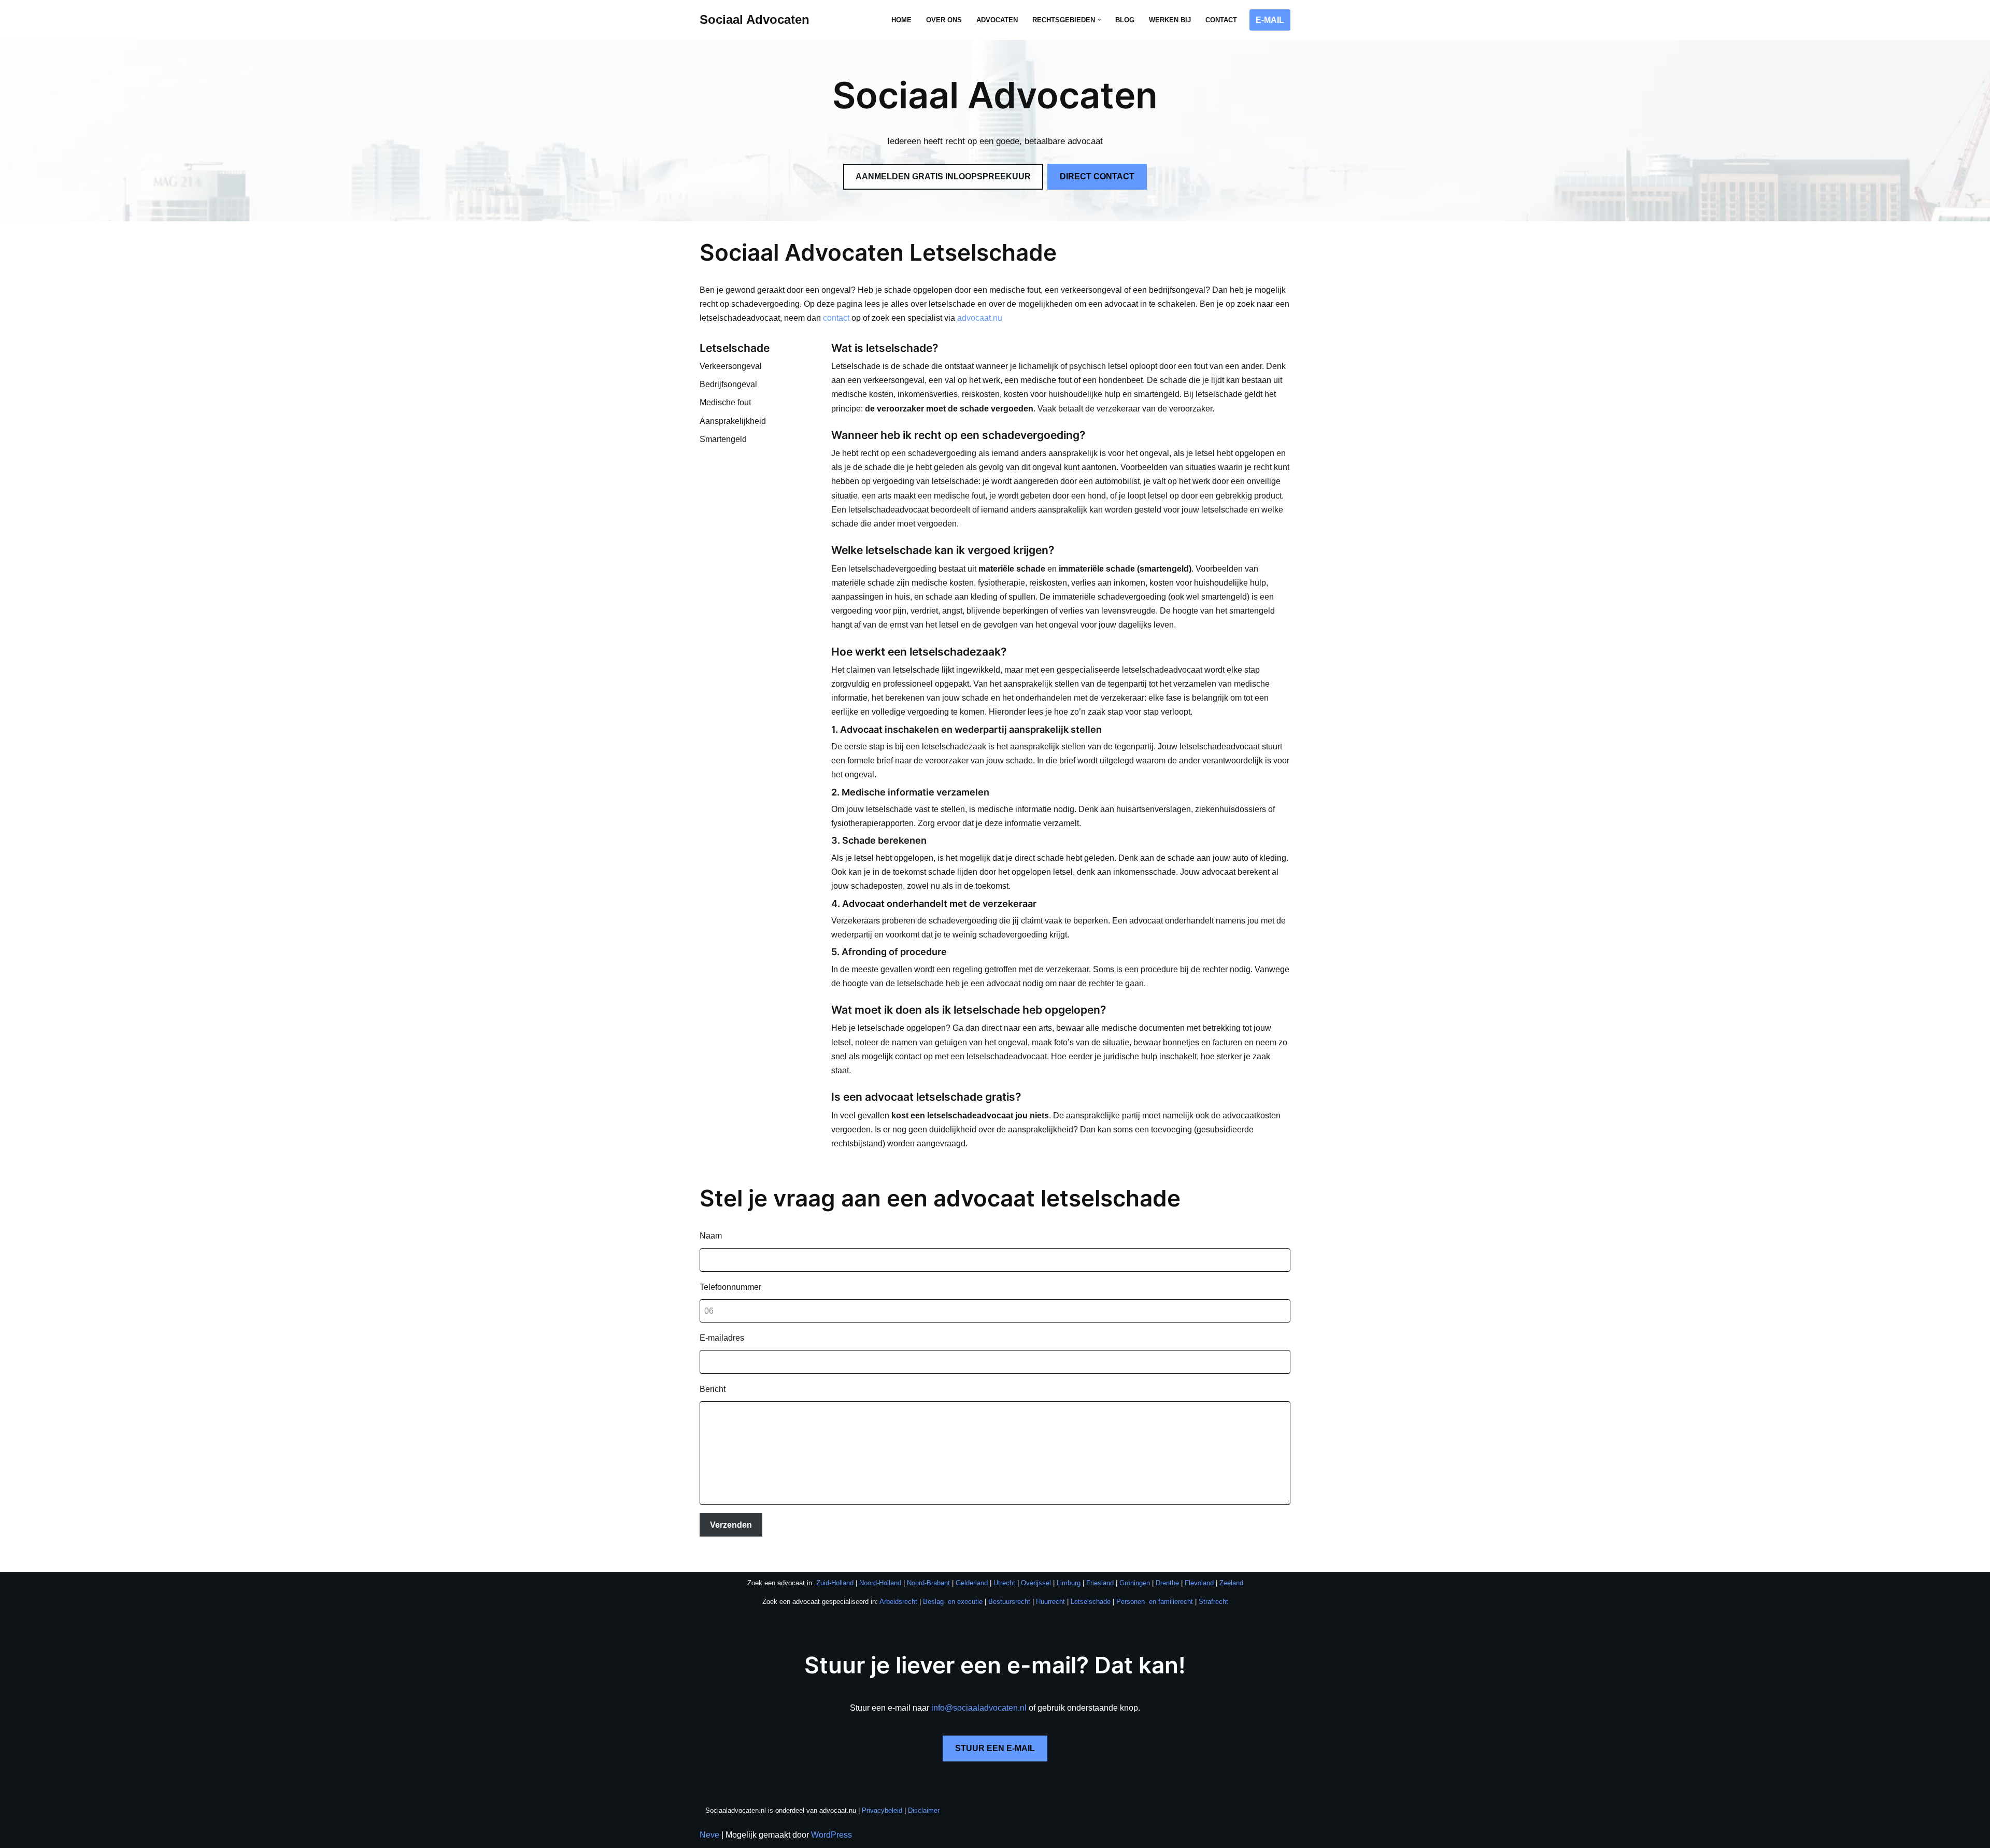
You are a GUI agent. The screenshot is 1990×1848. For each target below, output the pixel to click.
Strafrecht (1213, 1602)
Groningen (1135, 1583)
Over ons (944, 20)
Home (901, 20)
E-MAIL (1270, 20)
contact (836, 318)
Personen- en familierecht (1155, 1602)
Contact (1221, 20)
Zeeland (1231, 1583)
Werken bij (1170, 20)
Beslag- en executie (953, 1602)
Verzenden (731, 1525)
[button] (1099, 20)
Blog (1125, 20)
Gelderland (972, 1583)
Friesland (1100, 1583)
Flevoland (1199, 1583)
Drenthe (1167, 1583)
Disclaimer (924, 1810)
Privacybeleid (882, 1810)
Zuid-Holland (835, 1583)
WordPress (831, 1835)
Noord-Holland (880, 1583)
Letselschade (1091, 1602)
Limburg (1069, 1583)
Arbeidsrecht (898, 1602)
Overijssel (1036, 1583)
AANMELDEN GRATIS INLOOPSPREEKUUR (943, 176)
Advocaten (997, 20)
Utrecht (1004, 1583)
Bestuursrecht (1009, 1602)
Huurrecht (1050, 1602)
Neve (709, 1835)
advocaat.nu (980, 318)
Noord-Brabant (928, 1583)
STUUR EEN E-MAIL (995, 1748)
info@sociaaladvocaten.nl (979, 1708)
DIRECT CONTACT (1097, 176)
